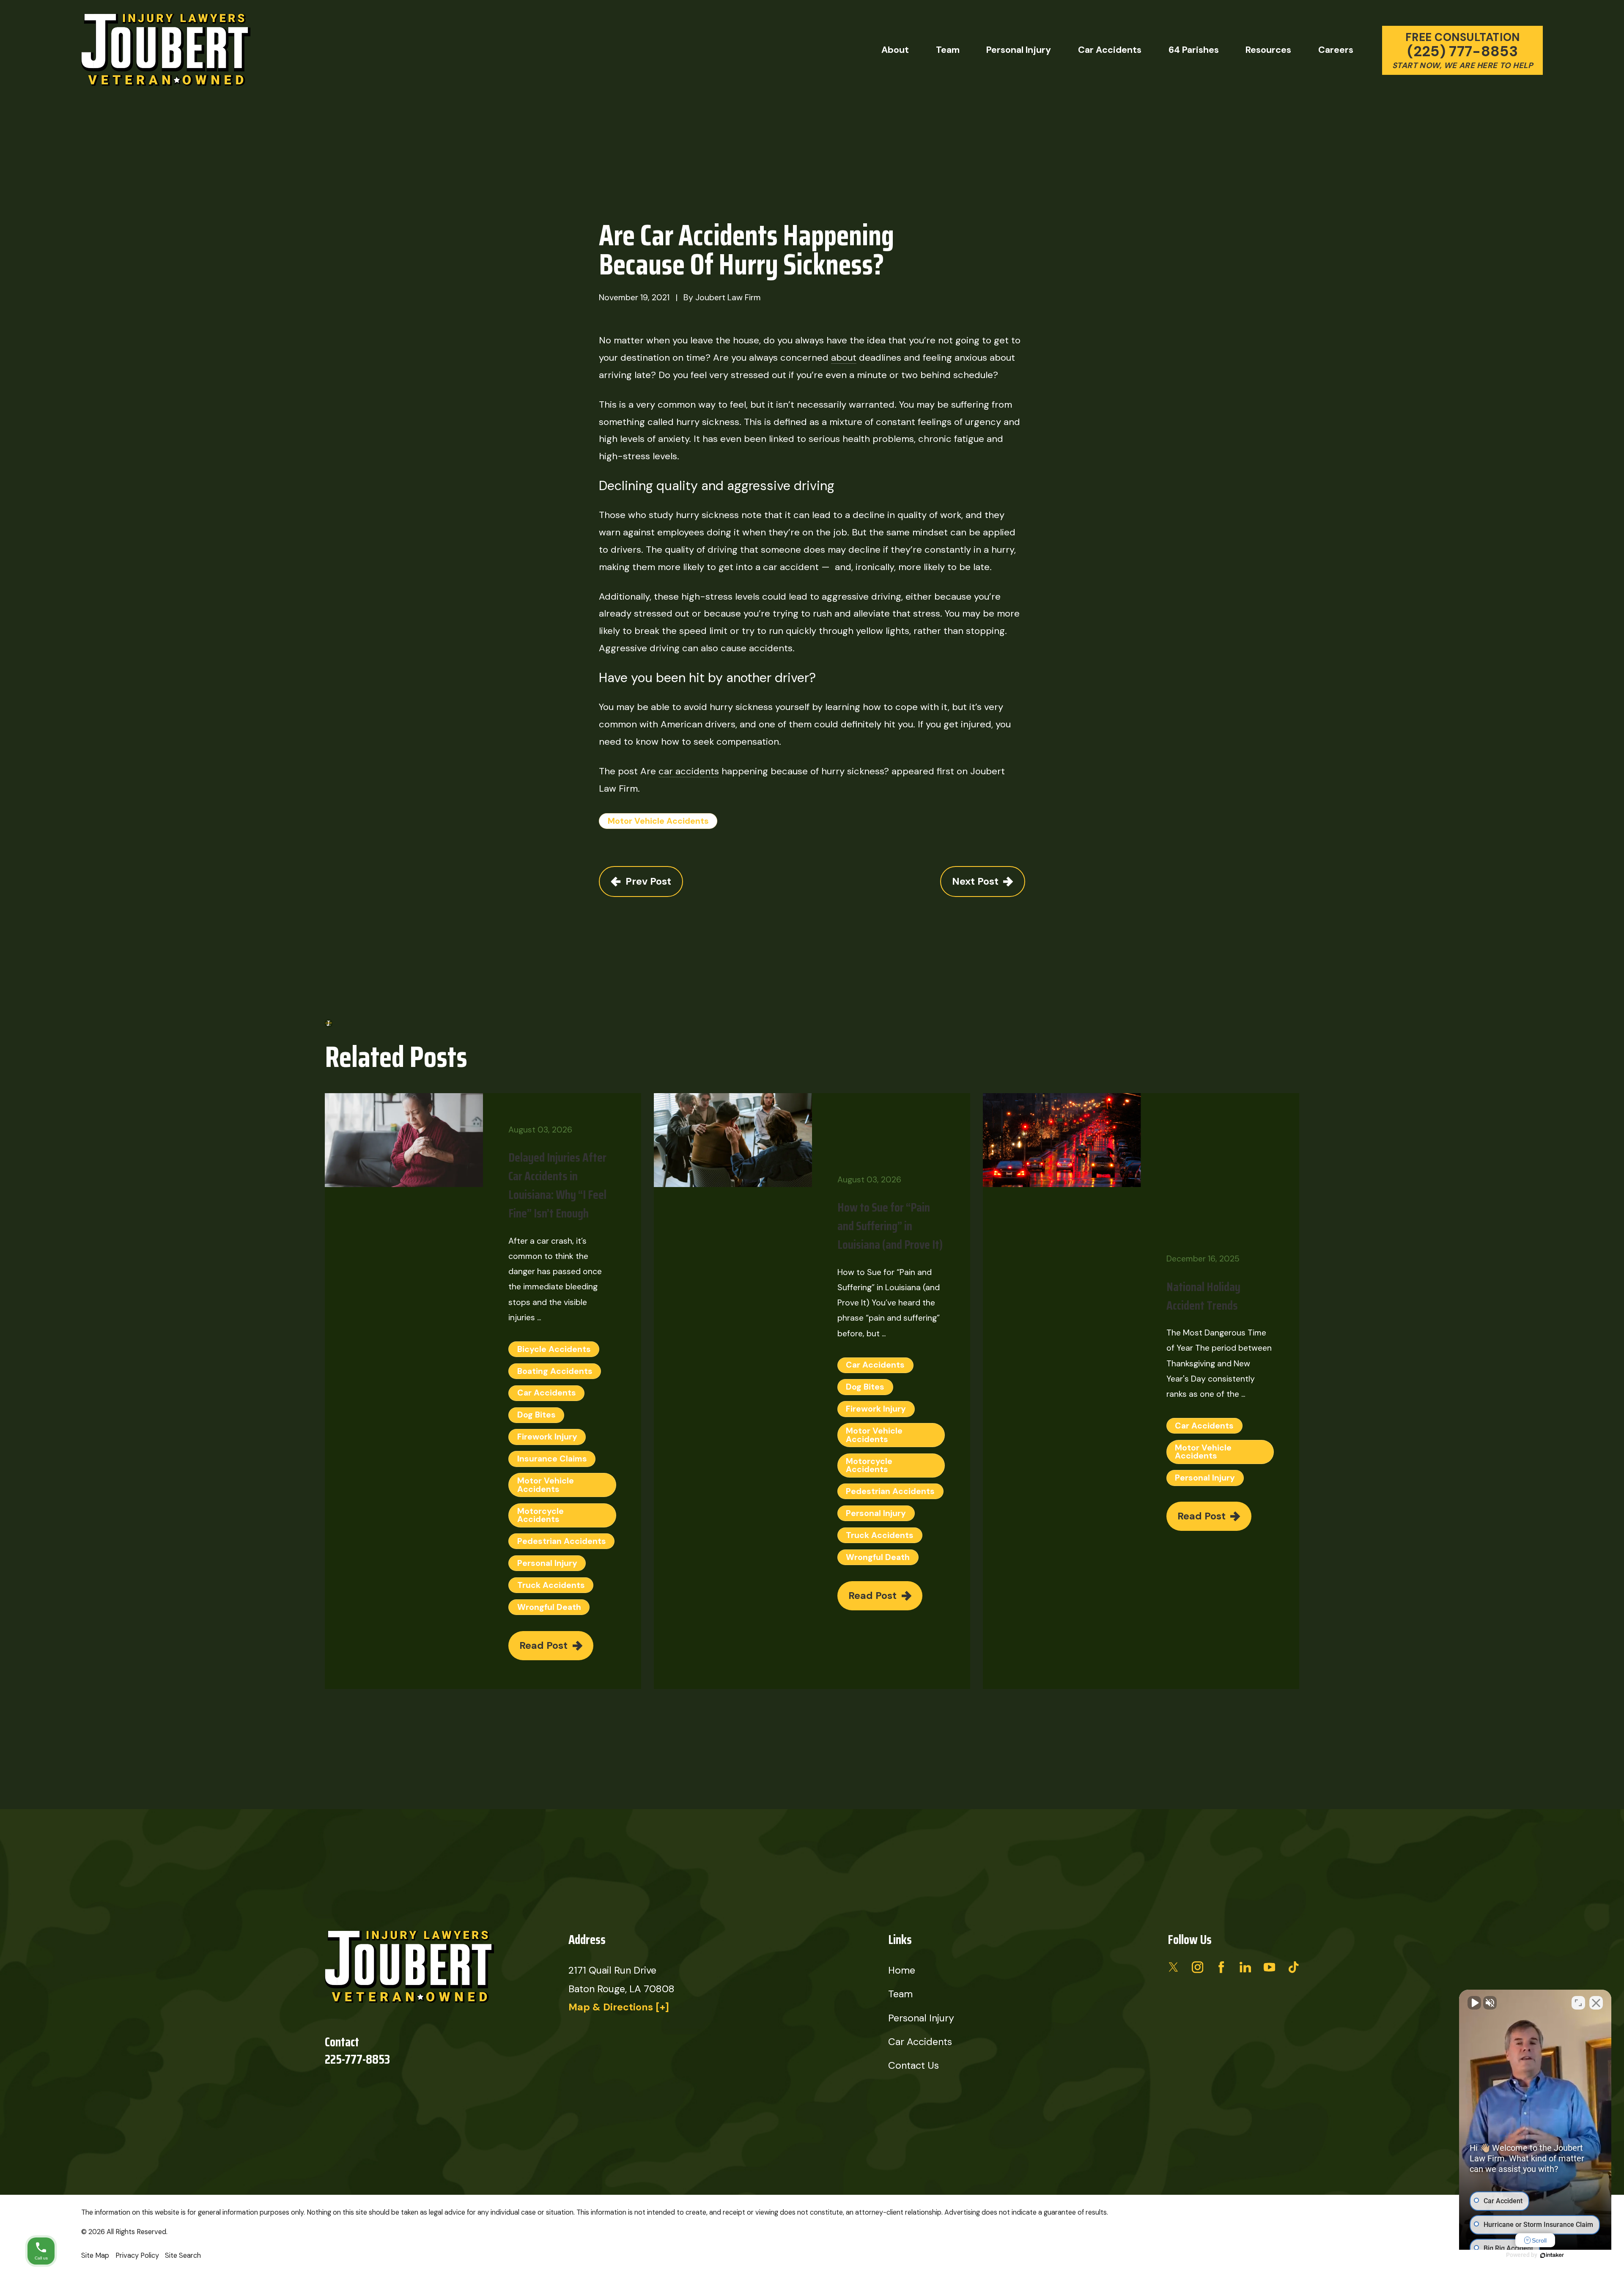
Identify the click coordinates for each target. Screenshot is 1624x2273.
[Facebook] (1221, 1967)
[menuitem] (95, 2256)
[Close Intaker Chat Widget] (1596, 2003)
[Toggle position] (1578, 2003)
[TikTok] (1293, 1967)
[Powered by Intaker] (1552, 2255)
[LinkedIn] (1245, 1967)
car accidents (689, 771)
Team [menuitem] (948, 50)
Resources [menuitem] (1268, 50)
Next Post (975, 881)
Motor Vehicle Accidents (658, 821)
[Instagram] (1197, 1967)
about (844, 358)
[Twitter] (1173, 1967)
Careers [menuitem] (1336, 50)
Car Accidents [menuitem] (1110, 50)
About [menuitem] (895, 50)
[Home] (166, 50)
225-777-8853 (357, 2060)
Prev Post (648, 881)
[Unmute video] (1474, 2003)
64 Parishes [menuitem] (1194, 50)
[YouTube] (1269, 1967)
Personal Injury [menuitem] (1019, 50)
